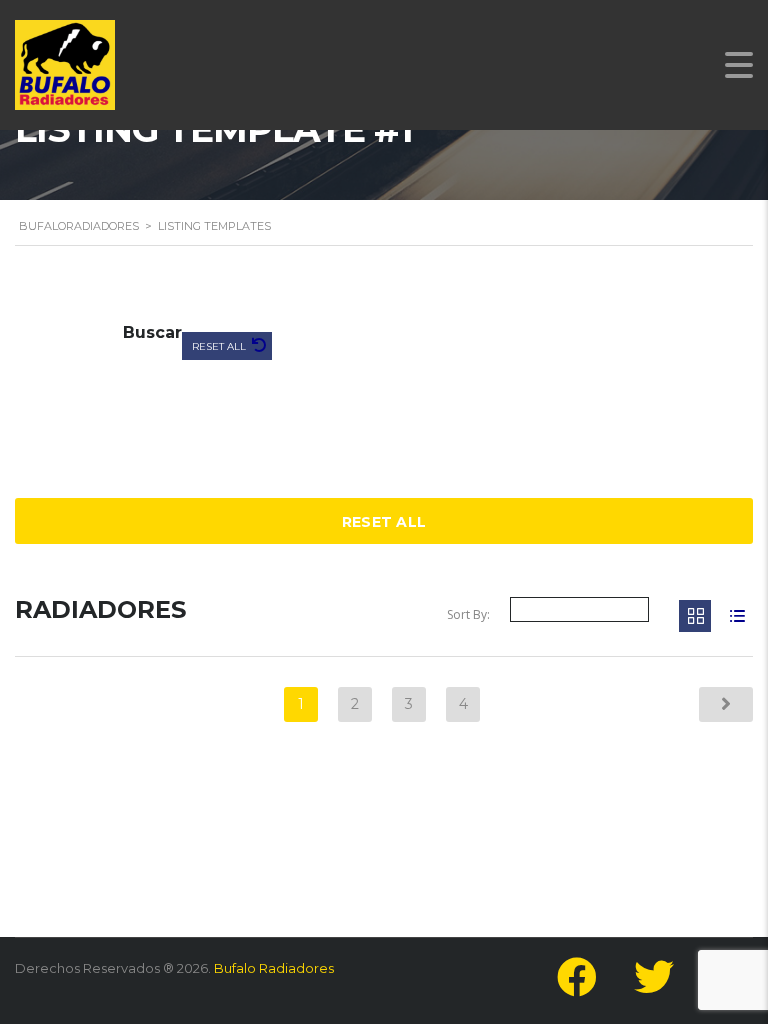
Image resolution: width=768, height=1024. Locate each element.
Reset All (220, 346)
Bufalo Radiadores (274, 968)
